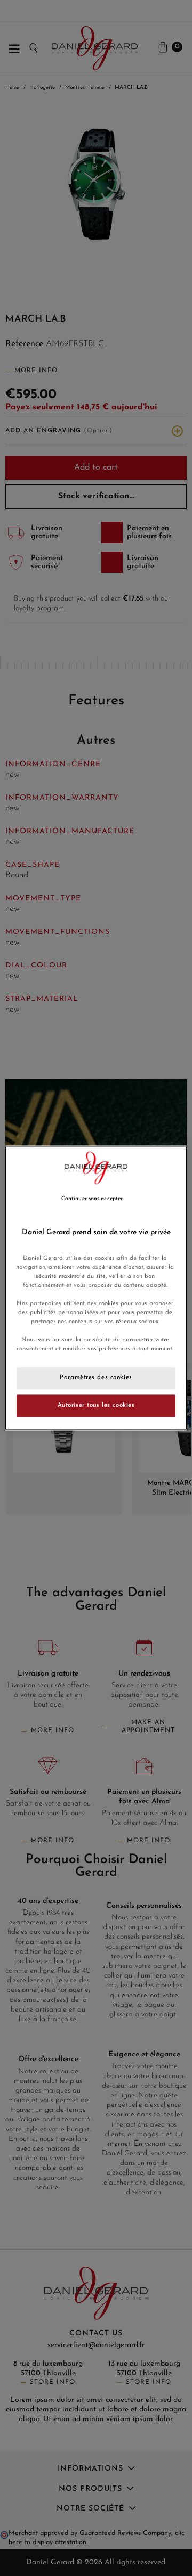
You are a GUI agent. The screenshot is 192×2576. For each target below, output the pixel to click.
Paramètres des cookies (96, 1378)
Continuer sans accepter (92, 1199)
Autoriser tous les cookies (96, 1406)
